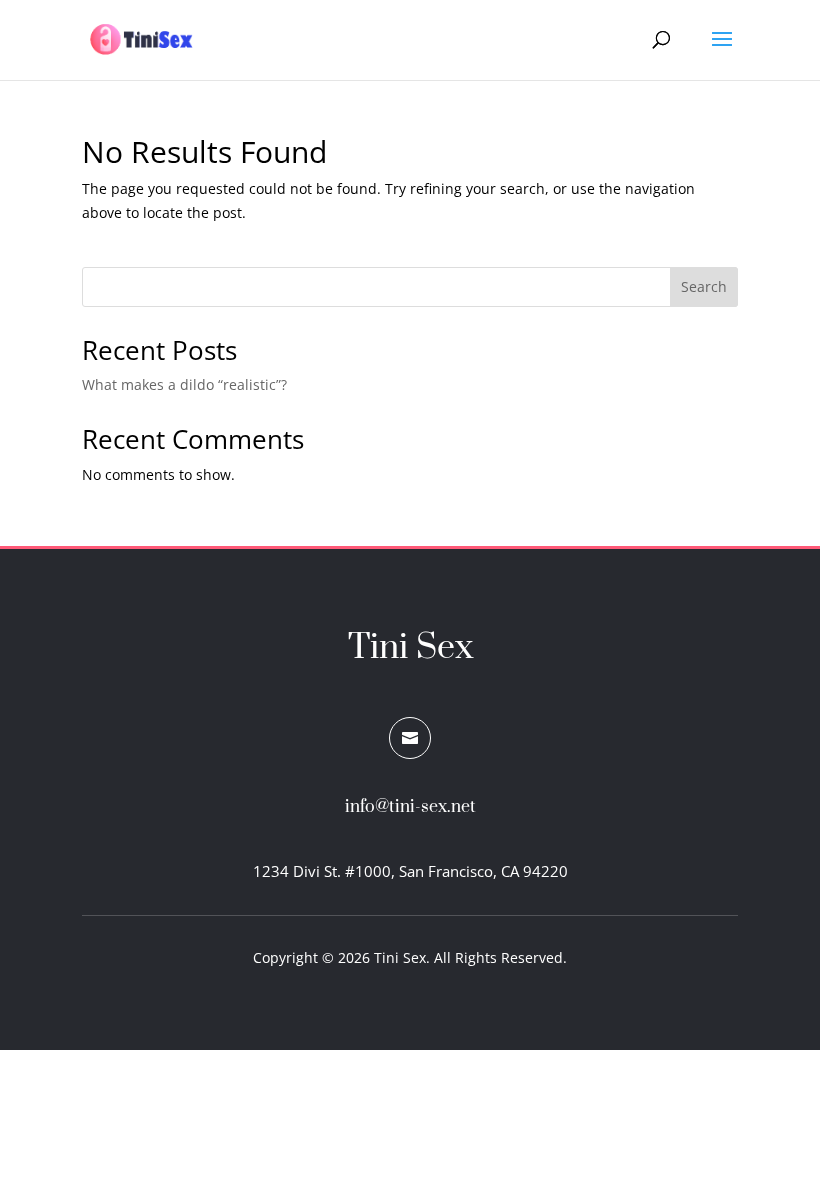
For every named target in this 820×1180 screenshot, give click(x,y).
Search (704, 286)
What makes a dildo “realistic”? (184, 384)
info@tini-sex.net (410, 807)
